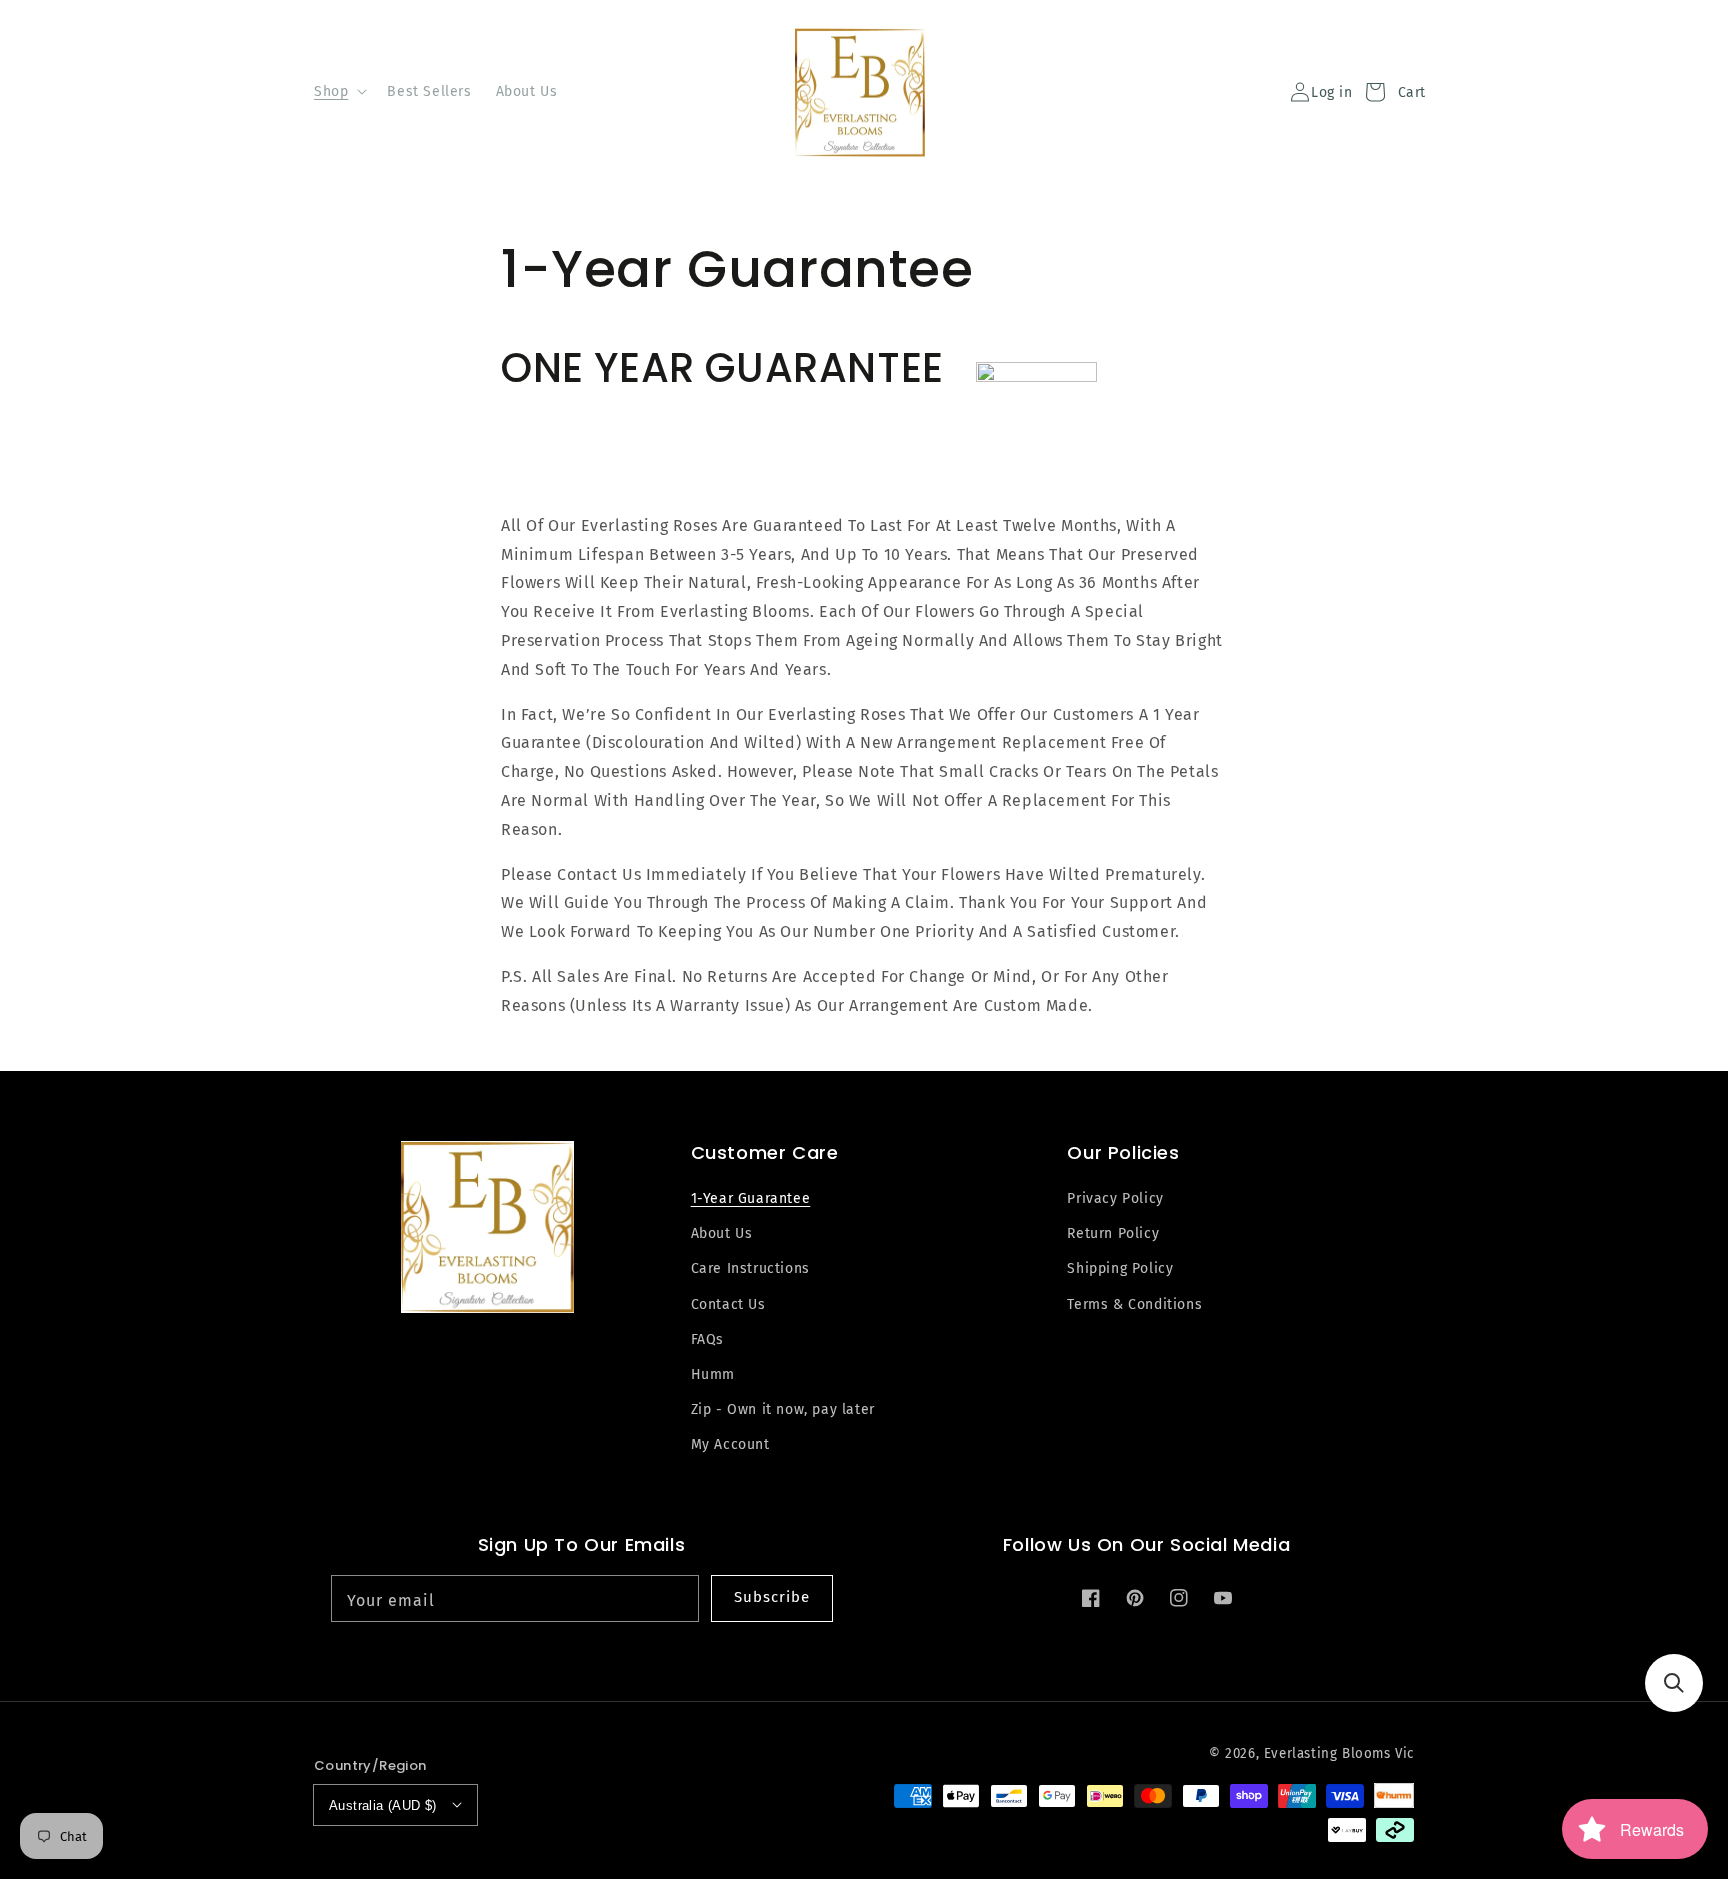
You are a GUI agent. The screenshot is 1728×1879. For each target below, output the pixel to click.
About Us (722, 1233)
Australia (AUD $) (383, 1805)
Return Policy (1113, 1233)
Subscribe (772, 1597)
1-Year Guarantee (751, 1198)
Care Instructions (750, 1268)
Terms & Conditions (1134, 1304)
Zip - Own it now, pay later (783, 1409)
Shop (331, 91)
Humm (713, 1374)
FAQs (707, 1339)
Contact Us (728, 1304)
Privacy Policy (1115, 1198)
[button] (1674, 1683)
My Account (730, 1444)
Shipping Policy (1120, 1268)
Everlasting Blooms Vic (1339, 1754)
